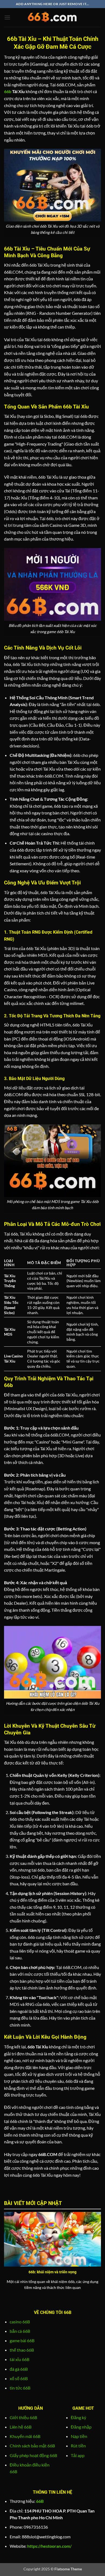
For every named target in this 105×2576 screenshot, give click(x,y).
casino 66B (20, 2322)
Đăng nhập (81, 2427)
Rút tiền (78, 2446)
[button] (7, 17)
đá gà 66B (19, 2369)
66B (40, 2501)
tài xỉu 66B (20, 2359)
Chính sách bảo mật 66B (32, 2446)
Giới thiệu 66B (23, 2417)
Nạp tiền (79, 2436)
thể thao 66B (22, 2350)
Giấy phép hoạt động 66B (33, 2455)
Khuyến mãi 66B (25, 2436)
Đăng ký (78, 2417)
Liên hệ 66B (21, 2427)
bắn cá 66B (20, 2331)
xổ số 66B (19, 2378)
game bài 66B (22, 2340)
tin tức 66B (20, 2388)
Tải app (78, 2455)
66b (8, 91)
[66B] (52, 17)
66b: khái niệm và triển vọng (52, 2272)
